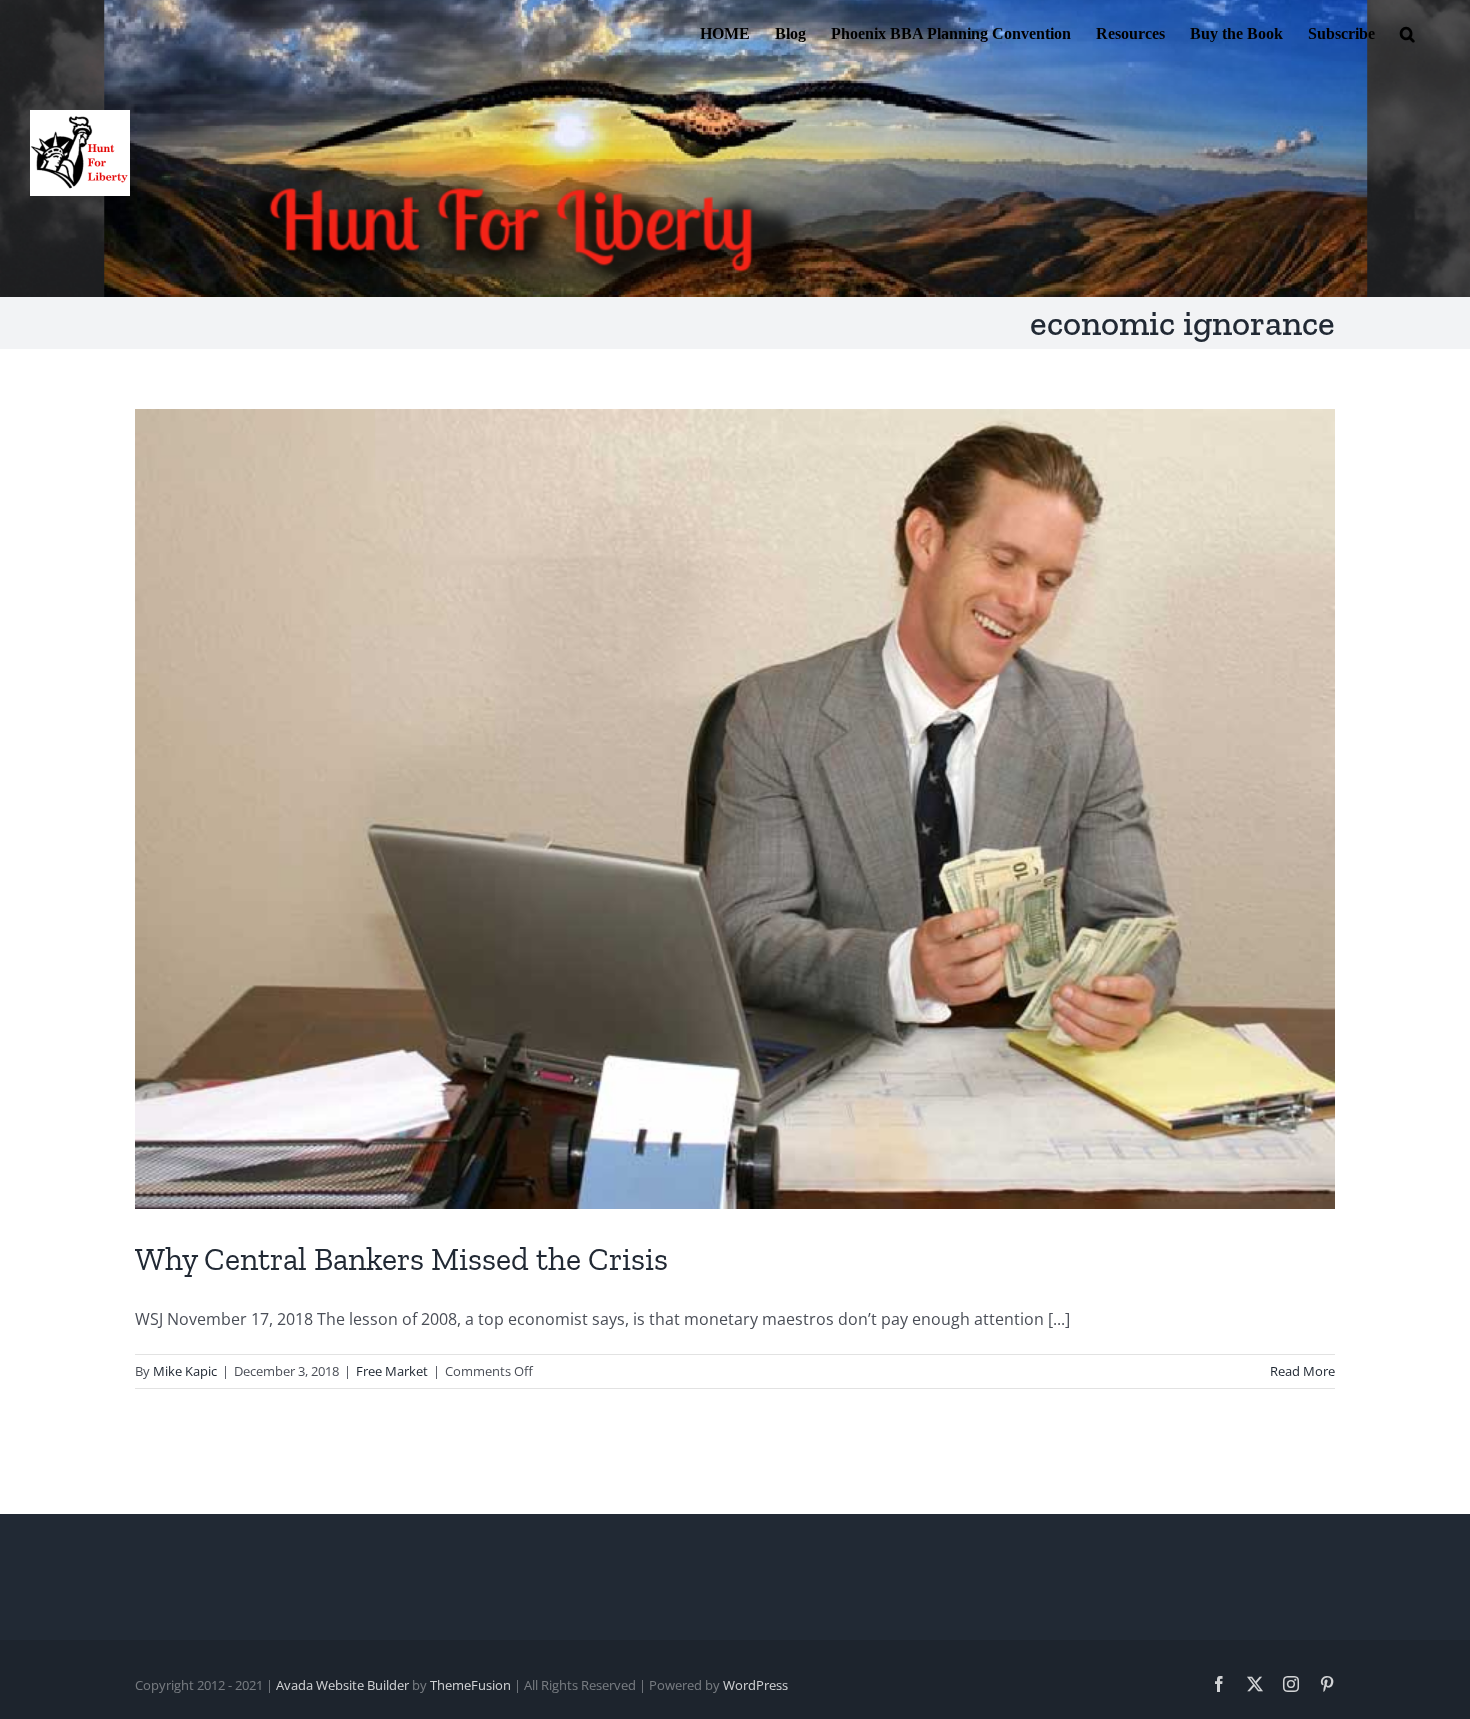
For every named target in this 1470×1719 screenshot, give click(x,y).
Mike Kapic (185, 1371)
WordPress (755, 1685)
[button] (1407, 32)
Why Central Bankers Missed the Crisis (401, 1259)
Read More (1302, 1371)
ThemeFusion (470, 1685)
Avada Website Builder (342, 1685)
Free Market (392, 1371)
